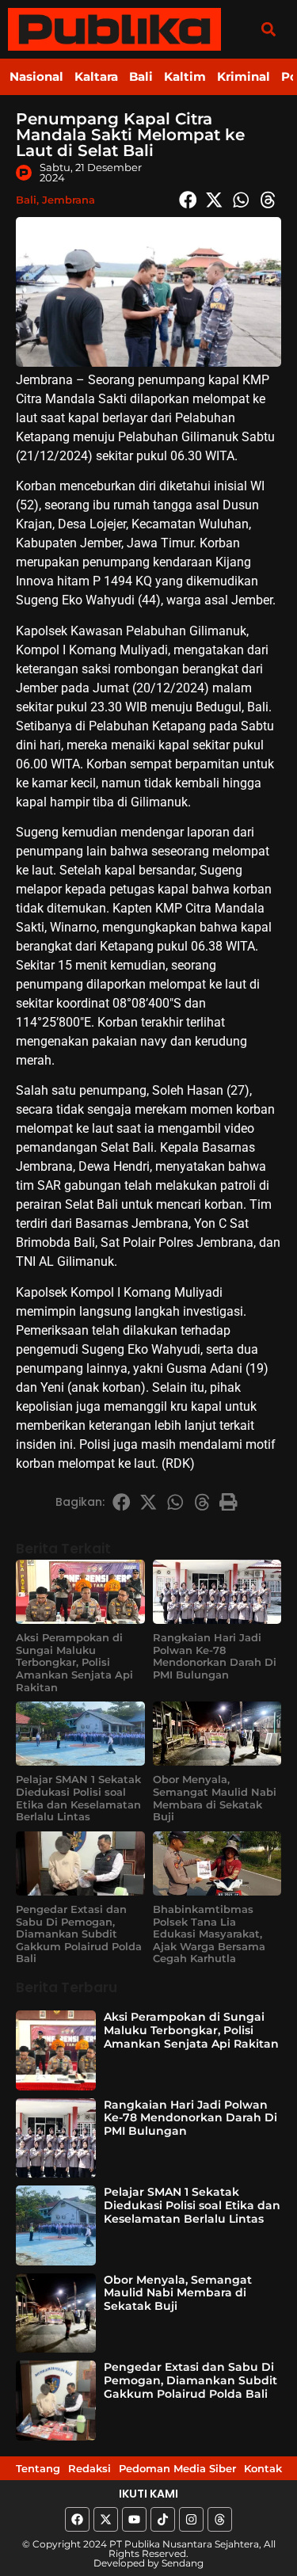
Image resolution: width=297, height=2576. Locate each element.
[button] (268, 29)
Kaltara (96, 76)
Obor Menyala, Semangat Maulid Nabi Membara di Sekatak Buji (215, 1798)
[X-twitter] (106, 2519)
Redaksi (89, 2468)
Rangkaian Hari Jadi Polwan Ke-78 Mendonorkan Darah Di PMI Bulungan (215, 1656)
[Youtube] (134, 2519)
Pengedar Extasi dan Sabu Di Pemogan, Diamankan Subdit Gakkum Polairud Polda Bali (79, 1934)
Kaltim (185, 76)
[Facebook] (77, 2519)
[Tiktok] (163, 2519)
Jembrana (69, 200)
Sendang (183, 2563)
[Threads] (220, 2519)
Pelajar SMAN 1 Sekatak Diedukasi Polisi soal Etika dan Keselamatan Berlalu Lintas (78, 1798)
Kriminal (244, 76)
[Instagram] (191, 2519)
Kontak (263, 2468)
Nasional (36, 76)
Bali (141, 76)
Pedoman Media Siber (177, 2468)
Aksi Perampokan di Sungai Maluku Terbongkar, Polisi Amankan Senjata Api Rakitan (74, 1662)
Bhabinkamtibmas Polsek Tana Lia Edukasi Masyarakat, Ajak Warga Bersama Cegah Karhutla (209, 1934)
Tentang (38, 2468)
